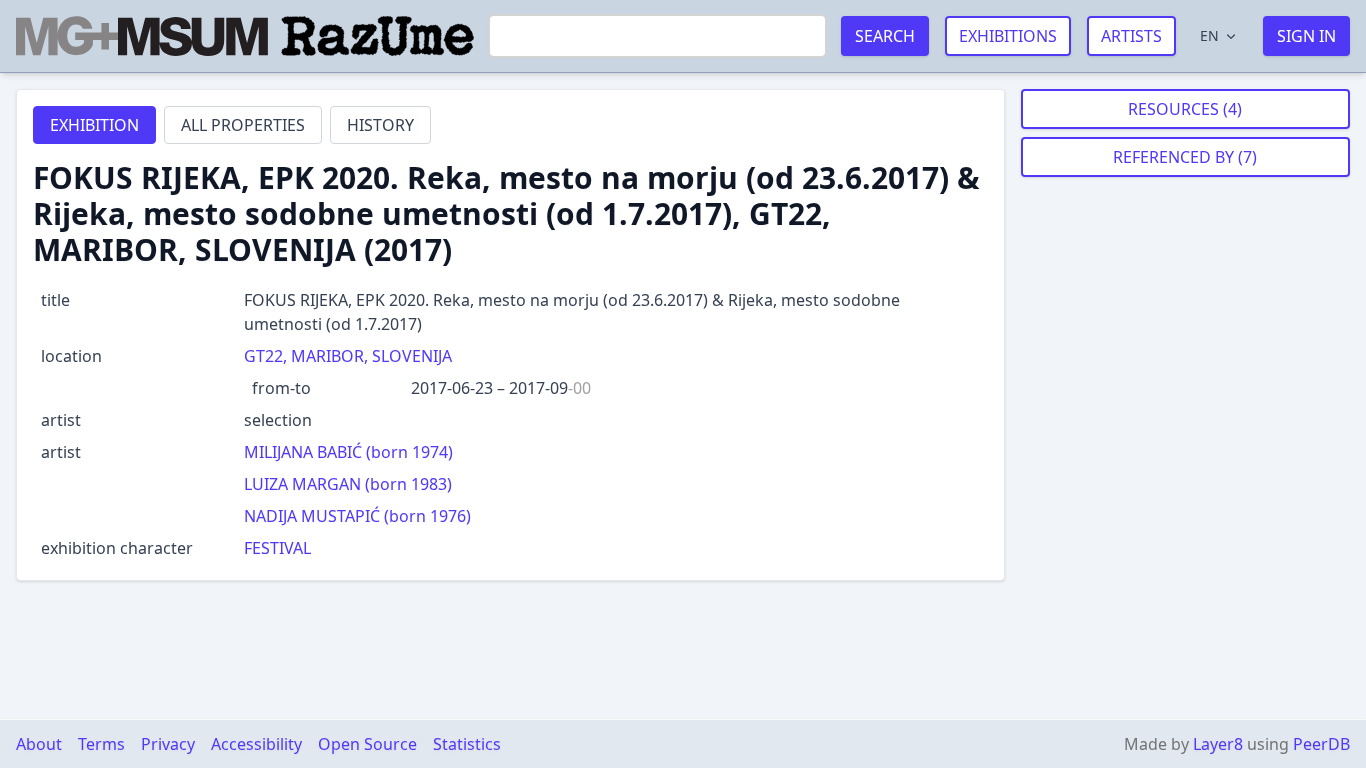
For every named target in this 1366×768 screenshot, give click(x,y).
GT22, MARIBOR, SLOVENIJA (348, 356)
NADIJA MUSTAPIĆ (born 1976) (357, 516)
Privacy (168, 744)
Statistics (467, 744)
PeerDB (1321, 744)
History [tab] (380, 125)
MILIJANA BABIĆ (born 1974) (348, 452)
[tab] (94, 125)
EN (1209, 35)
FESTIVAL (277, 548)
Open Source (367, 744)
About (39, 744)
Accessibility (256, 744)
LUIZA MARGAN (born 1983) (348, 484)
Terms (101, 744)
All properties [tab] (243, 125)
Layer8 (1218, 744)
